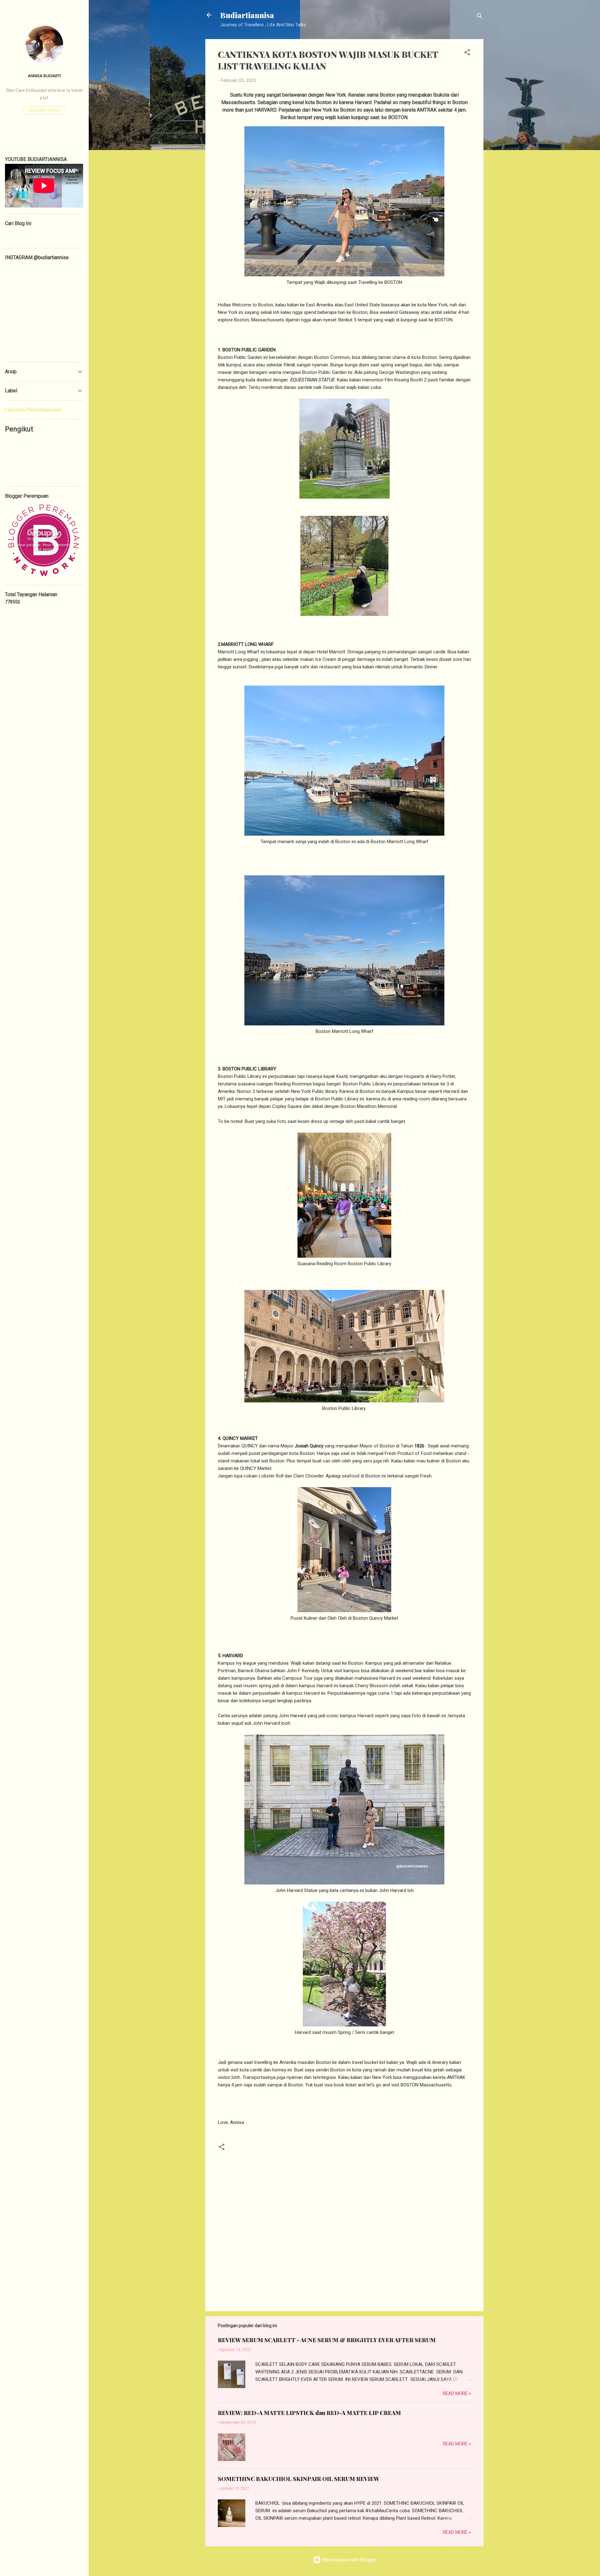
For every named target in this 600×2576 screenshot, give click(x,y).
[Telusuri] (480, 17)
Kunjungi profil (45, 110)
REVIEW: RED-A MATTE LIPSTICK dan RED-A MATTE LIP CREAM (309, 2413)
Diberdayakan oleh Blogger (348, 2560)
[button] (467, 53)
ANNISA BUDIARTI (44, 76)
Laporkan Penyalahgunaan (33, 410)
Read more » (457, 2393)
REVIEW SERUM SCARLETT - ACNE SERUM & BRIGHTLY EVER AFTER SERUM (327, 2340)
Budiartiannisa (247, 15)
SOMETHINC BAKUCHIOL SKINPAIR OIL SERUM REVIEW (299, 2479)
